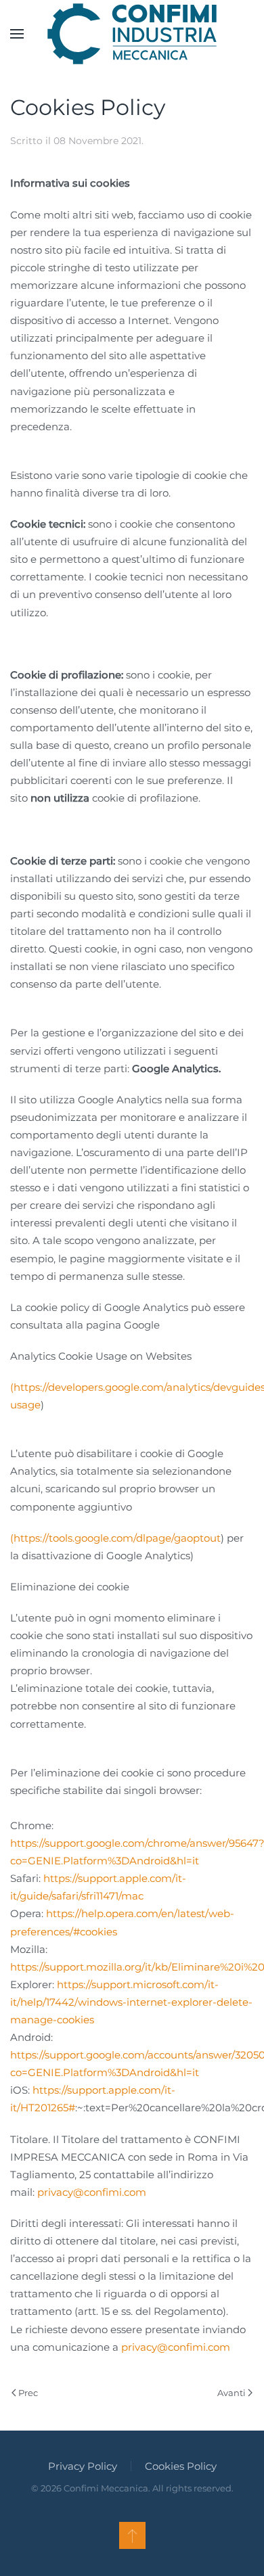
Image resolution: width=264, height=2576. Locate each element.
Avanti (232, 2393)
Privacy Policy (83, 2466)
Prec (28, 2393)
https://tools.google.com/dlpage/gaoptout (117, 1538)
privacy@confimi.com (92, 2192)
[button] (17, 34)
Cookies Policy (181, 2466)
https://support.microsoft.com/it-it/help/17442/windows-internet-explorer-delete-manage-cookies (131, 2002)
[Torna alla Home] (132, 34)
